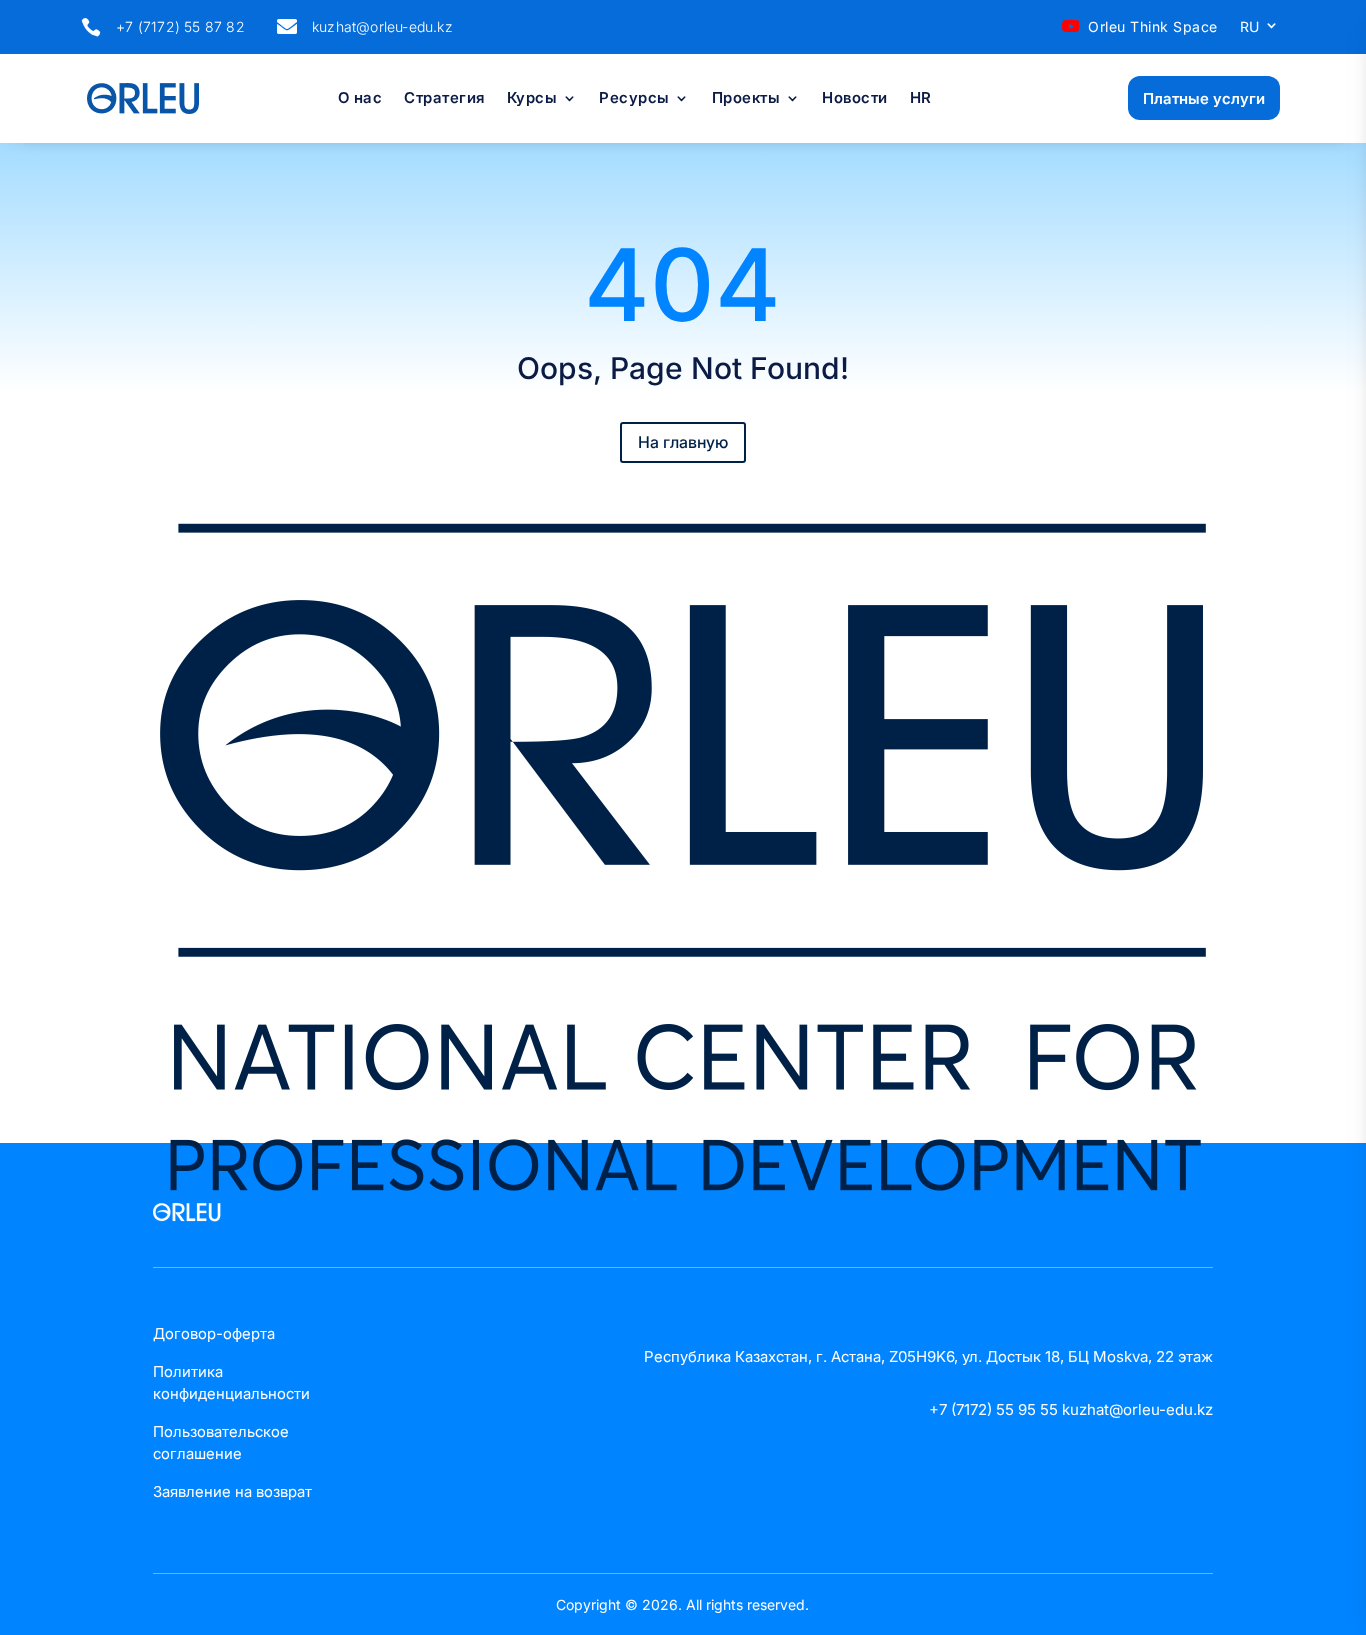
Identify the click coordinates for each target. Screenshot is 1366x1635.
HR (921, 99)
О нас (360, 99)
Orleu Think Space (1153, 26)
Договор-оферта (214, 1333)
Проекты (746, 99)
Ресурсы (634, 99)
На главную (683, 442)
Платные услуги (1204, 98)
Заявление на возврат (232, 1491)
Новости (855, 99)
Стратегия (444, 99)
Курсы (532, 99)
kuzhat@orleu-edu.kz (382, 26)
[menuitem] (1260, 31)
